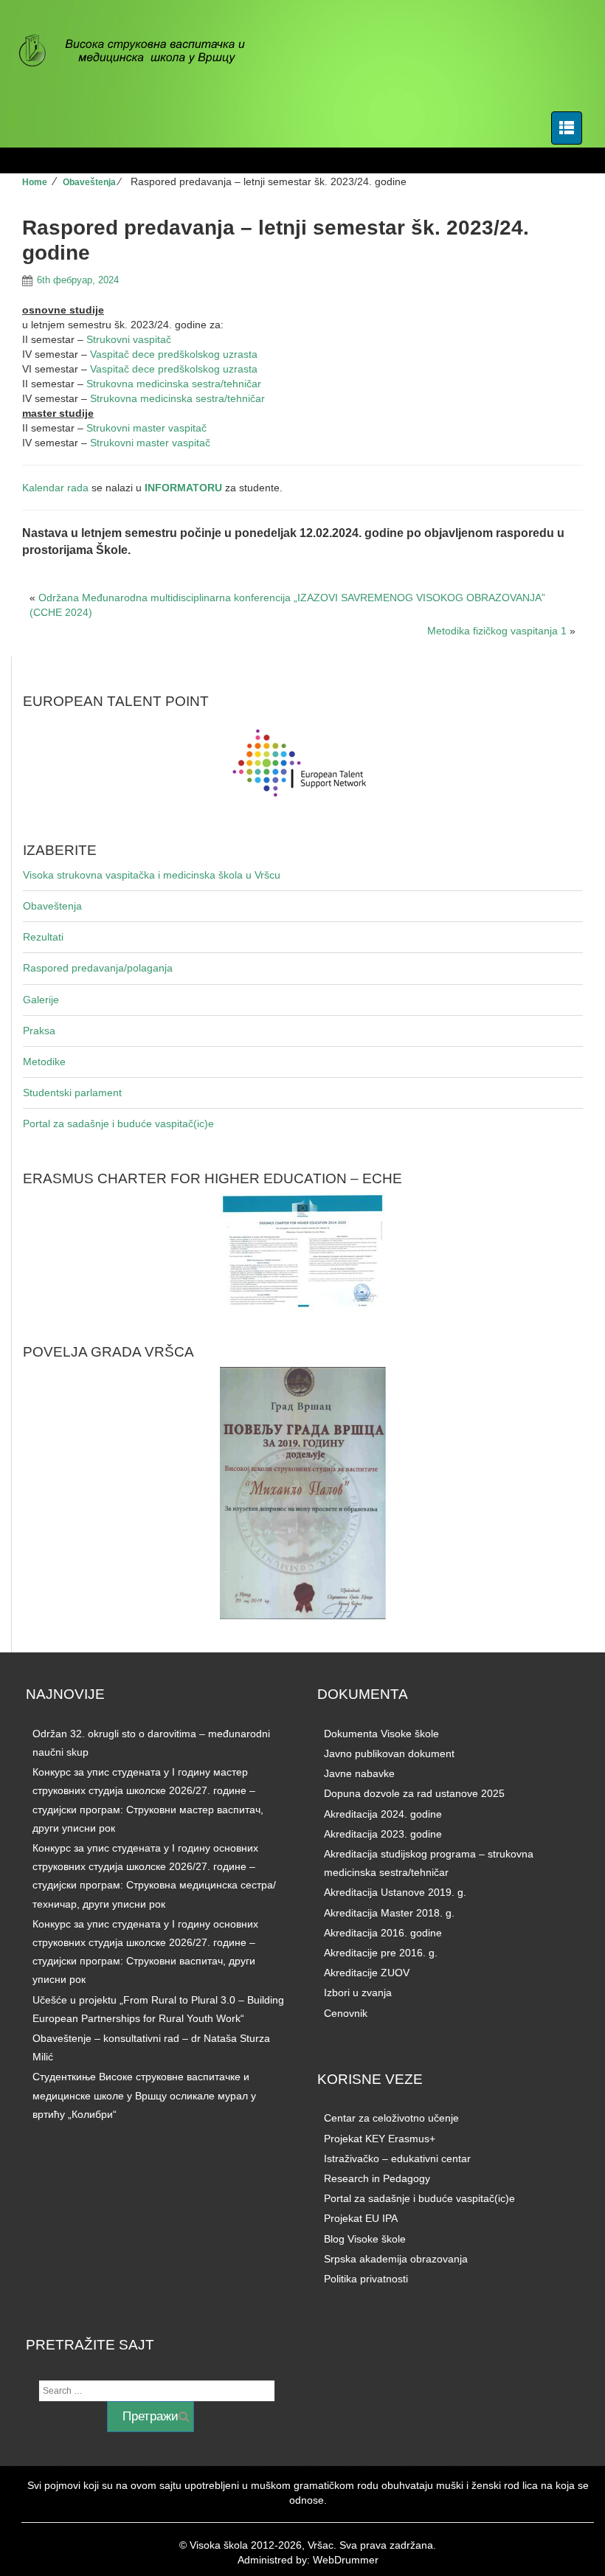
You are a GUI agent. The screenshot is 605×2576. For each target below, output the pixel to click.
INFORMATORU (183, 488)
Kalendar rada (55, 488)
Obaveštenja (89, 182)
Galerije (41, 1000)
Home (35, 182)
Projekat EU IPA (361, 2218)
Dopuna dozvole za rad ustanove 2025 (414, 1793)
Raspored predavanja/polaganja (98, 968)
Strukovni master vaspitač (146, 428)
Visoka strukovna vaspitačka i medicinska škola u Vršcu (152, 875)
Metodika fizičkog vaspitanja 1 (497, 631)
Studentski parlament (72, 1093)
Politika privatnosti (366, 2279)
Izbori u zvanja (358, 1992)
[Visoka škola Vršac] (140, 52)
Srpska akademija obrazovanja (396, 2259)
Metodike (44, 1062)
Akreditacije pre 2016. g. (381, 1953)
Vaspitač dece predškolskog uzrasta (174, 354)
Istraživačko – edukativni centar (397, 2158)
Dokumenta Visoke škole (381, 1734)
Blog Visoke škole (365, 2239)
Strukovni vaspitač (129, 339)
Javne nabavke (359, 1773)
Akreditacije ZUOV (367, 1973)
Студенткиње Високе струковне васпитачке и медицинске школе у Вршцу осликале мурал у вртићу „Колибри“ (144, 2095)
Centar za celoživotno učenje (391, 2118)
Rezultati (43, 937)
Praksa (39, 1031)
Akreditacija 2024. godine (383, 1814)
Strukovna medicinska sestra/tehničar (174, 384)
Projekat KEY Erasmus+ (380, 2139)
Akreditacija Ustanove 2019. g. (395, 1892)
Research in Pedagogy (377, 2178)
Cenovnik (346, 2013)
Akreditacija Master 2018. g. (389, 1913)
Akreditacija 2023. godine (383, 1834)
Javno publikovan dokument (389, 1753)
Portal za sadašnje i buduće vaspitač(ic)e (118, 1123)
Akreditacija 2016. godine (383, 1933)
